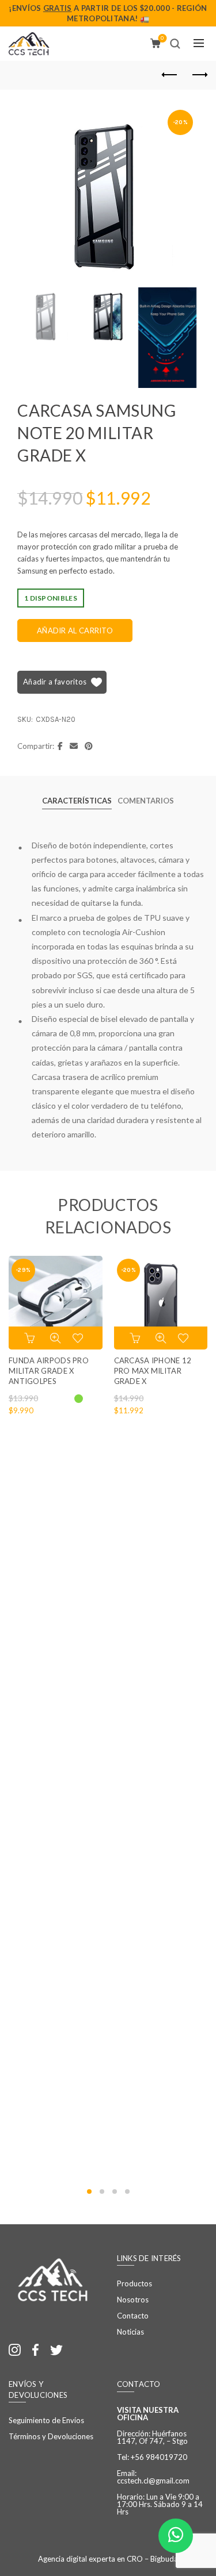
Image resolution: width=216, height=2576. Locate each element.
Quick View (55, 1338)
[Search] (175, 44)
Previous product (170, 75)
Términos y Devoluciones (51, 2436)
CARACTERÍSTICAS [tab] (77, 801)
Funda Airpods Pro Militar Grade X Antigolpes (49, 1371)
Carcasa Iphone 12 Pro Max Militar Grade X (153, 1371)
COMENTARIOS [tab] (146, 801)
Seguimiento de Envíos (46, 2420)
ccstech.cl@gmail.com (153, 2481)
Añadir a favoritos (55, 682)
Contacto (133, 2316)
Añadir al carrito (75, 630)
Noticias (130, 2332)
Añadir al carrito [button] (137, 1338)
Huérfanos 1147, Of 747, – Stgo (152, 2437)
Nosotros (133, 2300)
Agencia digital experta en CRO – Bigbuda (108, 2559)
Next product (199, 75)
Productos (134, 2283)
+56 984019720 (159, 2457)
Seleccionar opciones (31, 1338)
